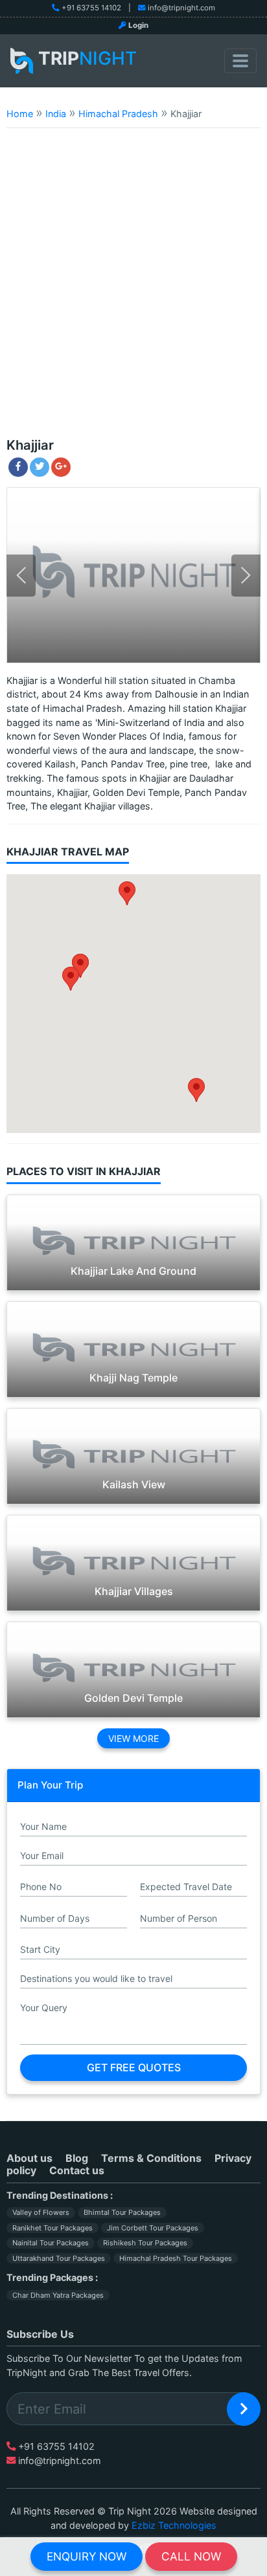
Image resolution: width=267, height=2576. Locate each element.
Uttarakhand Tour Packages (59, 2258)
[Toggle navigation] (240, 61)
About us (29, 2158)
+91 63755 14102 (91, 8)
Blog (77, 2158)
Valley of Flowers (41, 2212)
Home (20, 114)
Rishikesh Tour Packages (145, 2243)
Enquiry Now (87, 2556)
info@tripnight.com (181, 8)
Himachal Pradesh (118, 114)
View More (133, 1738)
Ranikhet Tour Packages (52, 2228)
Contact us (77, 2170)
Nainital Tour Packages (51, 2243)
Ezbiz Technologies (174, 2525)
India (56, 114)
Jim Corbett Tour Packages (153, 2228)
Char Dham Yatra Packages (58, 2295)
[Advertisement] (133, 289)
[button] (71, 979)
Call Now (191, 2556)
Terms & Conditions (151, 2158)
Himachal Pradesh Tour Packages (176, 2258)
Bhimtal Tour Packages (122, 2212)
